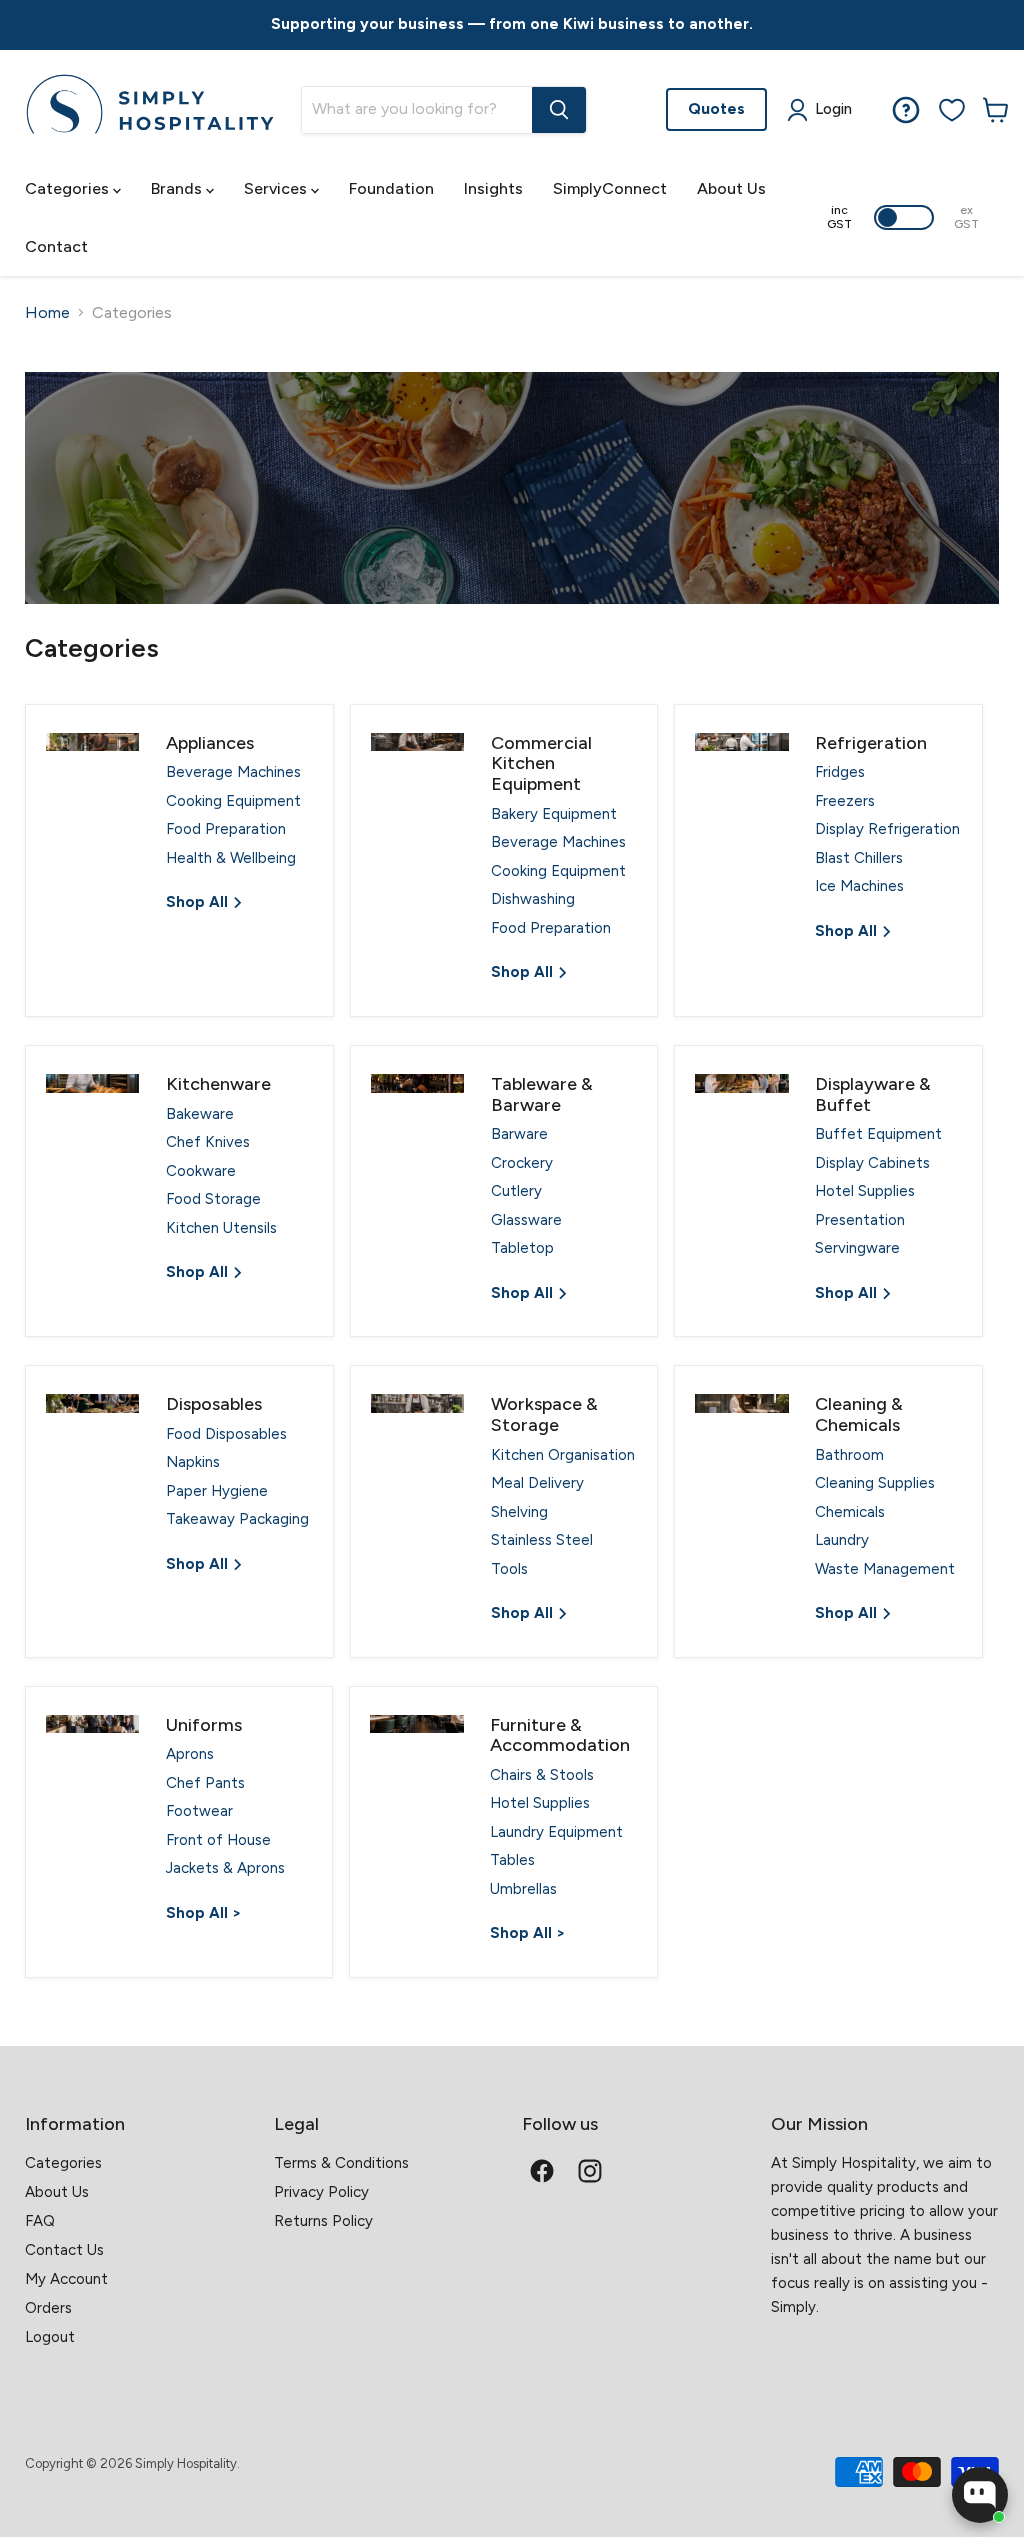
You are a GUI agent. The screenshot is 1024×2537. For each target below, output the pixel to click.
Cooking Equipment (233, 801)
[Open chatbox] (980, 2495)
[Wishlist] (952, 110)
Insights (493, 188)
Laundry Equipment (556, 1832)
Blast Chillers (859, 858)
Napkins (193, 1462)
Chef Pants (205, 1783)
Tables (512, 1860)
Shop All (199, 902)
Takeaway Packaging (237, 1519)
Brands (178, 188)
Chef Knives (208, 1142)
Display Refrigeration (887, 829)
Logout (50, 2337)
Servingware (857, 1248)
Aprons (190, 1754)
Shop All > (203, 1913)
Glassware (526, 1220)
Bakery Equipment (554, 814)
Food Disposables (226, 1434)
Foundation (391, 188)
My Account (66, 2279)
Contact (56, 246)
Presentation (860, 1220)
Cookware (201, 1171)
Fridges (840, 772)
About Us (731, 188)
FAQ (40, 2221)
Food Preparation (226, 829)
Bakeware (200, 1114)
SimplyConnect (610, 188)
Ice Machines (859, 886)
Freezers (845, 801)
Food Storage (213, 1199)
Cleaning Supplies (875, 1483)
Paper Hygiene (217, 1491)
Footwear (199, 1811)
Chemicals (850, 1512)
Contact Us (64, 2250)
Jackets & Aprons (225, 1868)
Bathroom (849, 1455)
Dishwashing (533, 899)
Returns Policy (323, 2221)
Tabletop (522, 1248)
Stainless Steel (542, 1540)
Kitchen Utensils (221, 1228)
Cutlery (516, 1191)
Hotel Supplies (865, 1191)
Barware (519, 1134)
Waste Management (885, 1569)
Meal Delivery (537, 1483)
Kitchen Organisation (563, 1455)
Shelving (519, 1512)
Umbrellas (523, 1889)
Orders (48, 2308)
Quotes (716, 108)
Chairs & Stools (542, 1775)
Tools (509, 1569)
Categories (69, 188)
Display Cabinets (872, 1163)
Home (47, 313)
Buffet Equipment (878, 1134)
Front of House (218, 1840)
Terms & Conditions (341, 2163)
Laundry (842, 1540)
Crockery (522, 1163)
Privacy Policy (321, 2192)
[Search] (559, 110)
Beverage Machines (233, 772)
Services (277, 188)
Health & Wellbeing (231, 858)
